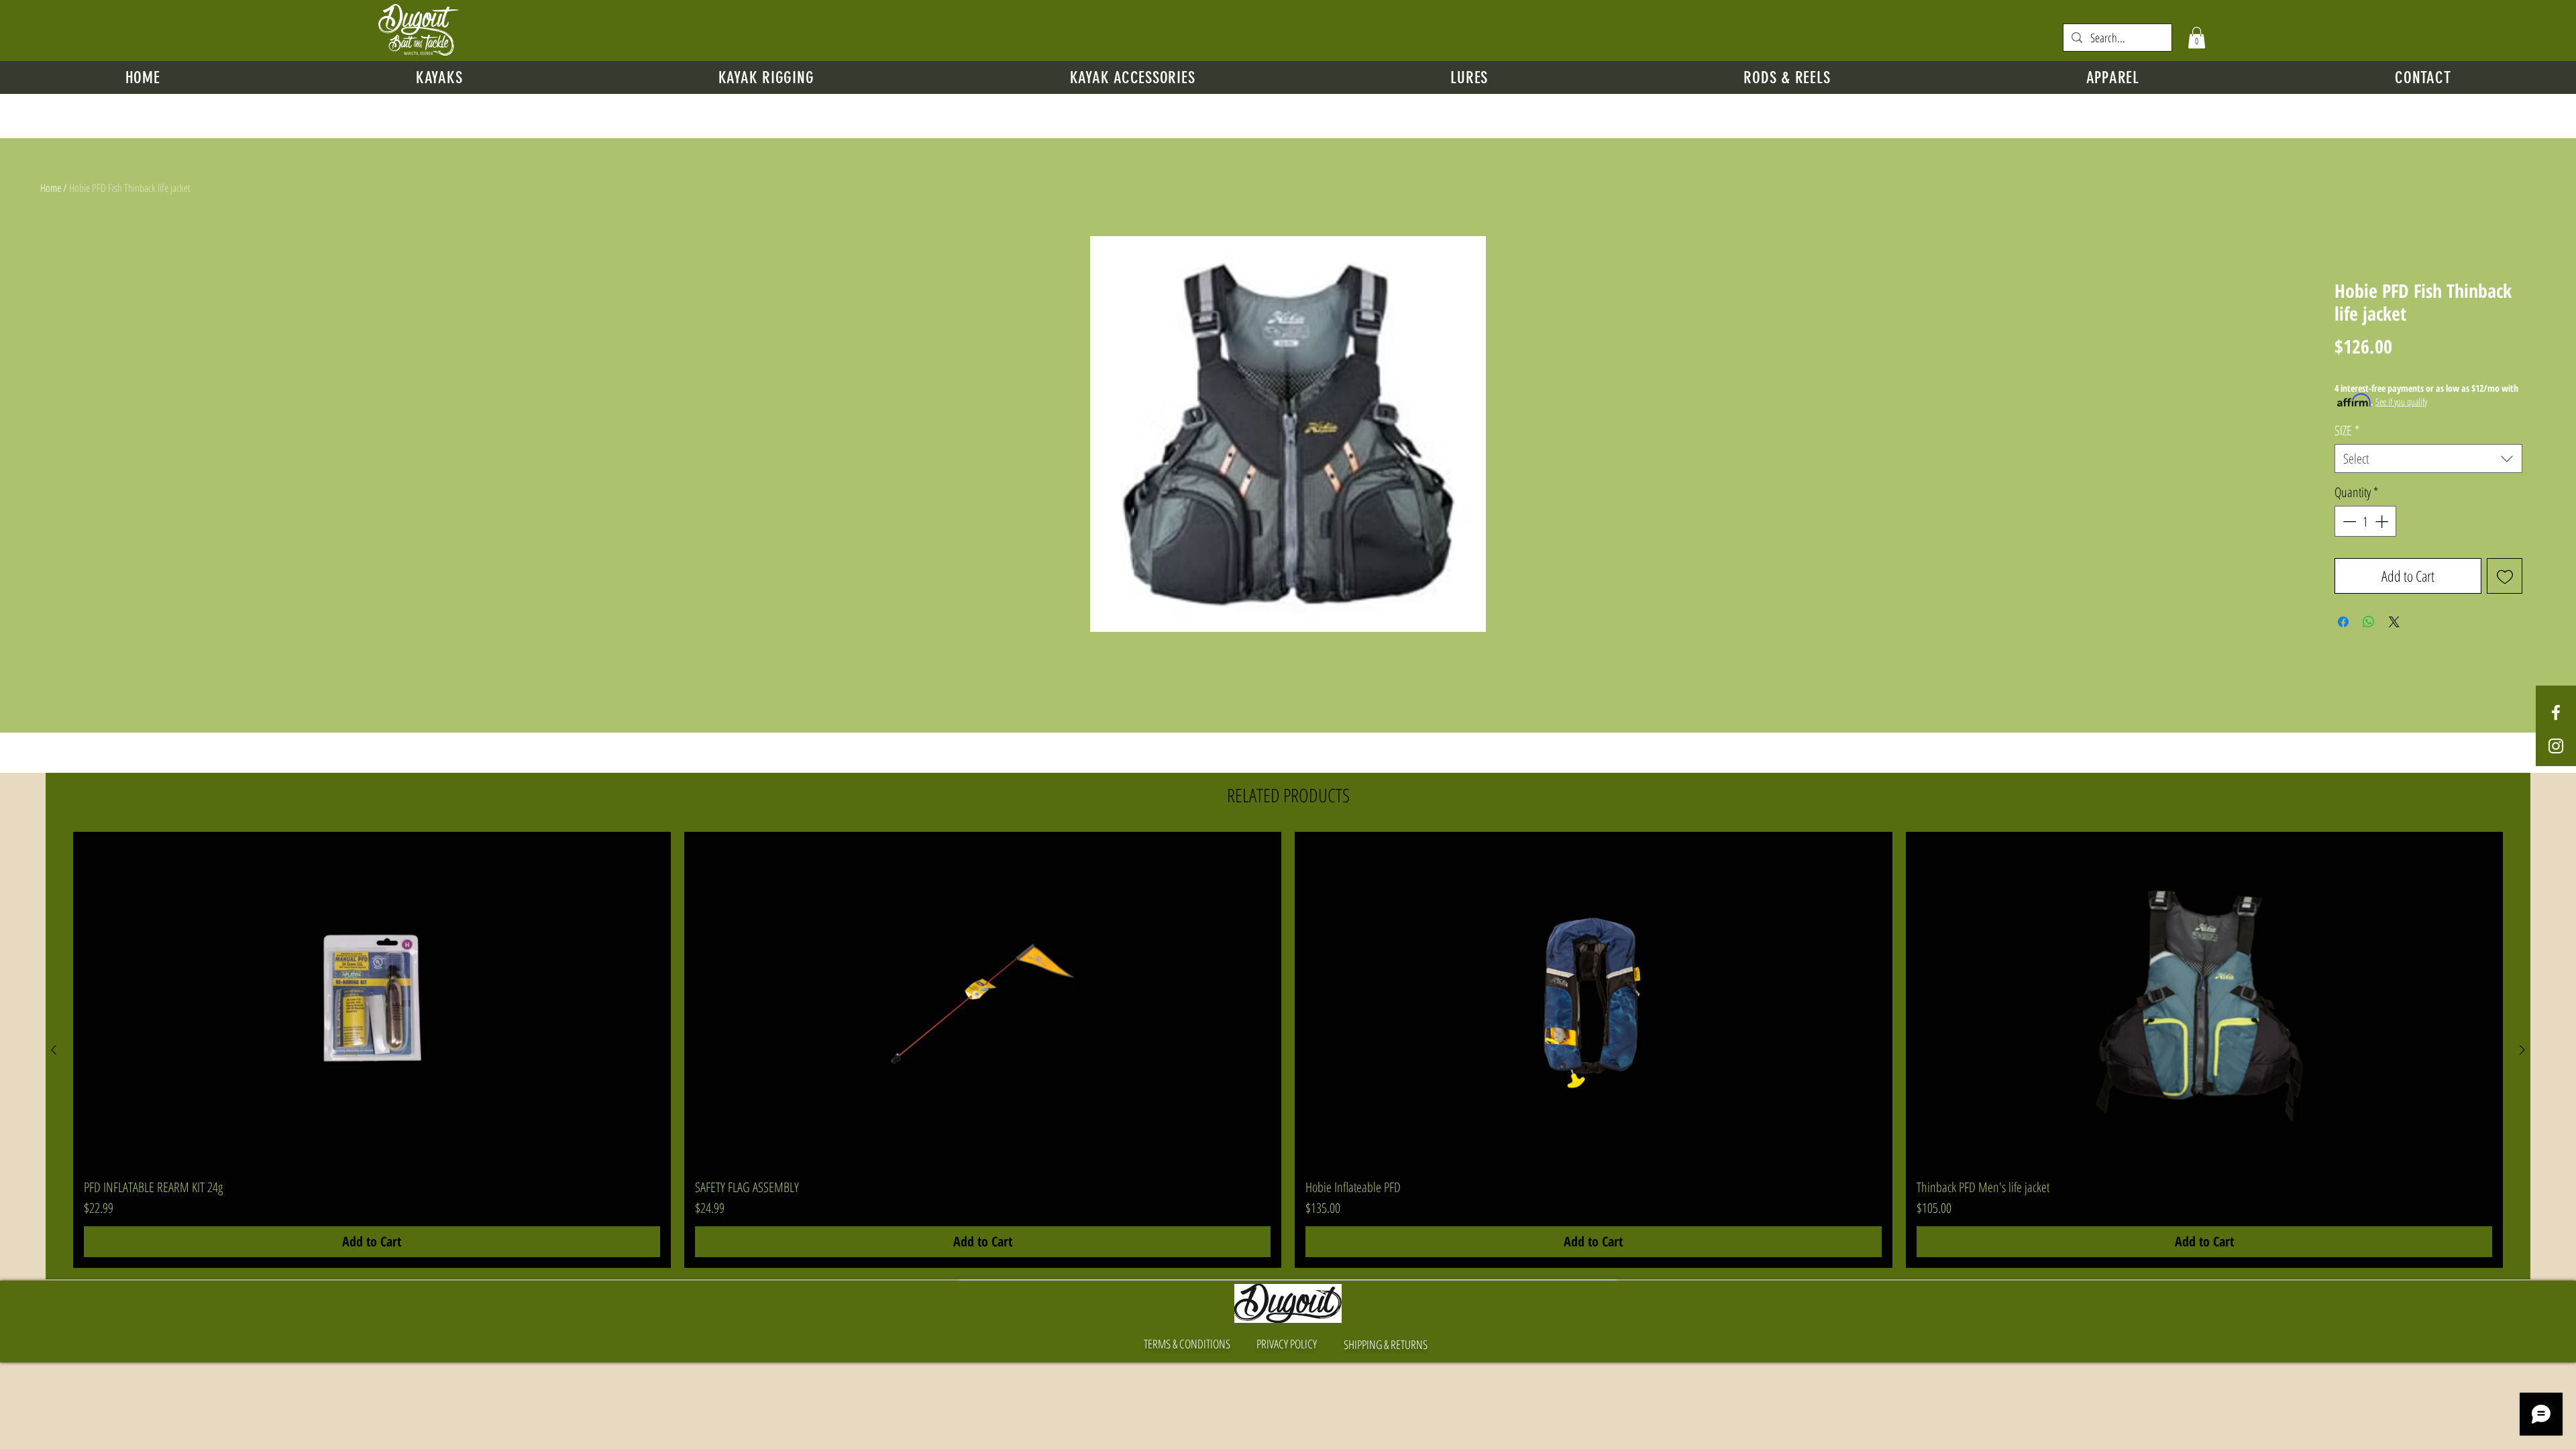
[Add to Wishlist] (2505, 576)
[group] (1288, 1050)
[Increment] (2383, 521)
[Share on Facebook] (2343, 622)
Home (51, 188)
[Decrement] (2348, 521)
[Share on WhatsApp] (2369, 622)
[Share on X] (2394, 622)
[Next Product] (2522, 1050)
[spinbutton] (2365, 521)
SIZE (2347, 430)
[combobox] (2428, 459)
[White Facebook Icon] (2556, 712)
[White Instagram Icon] (2556, 746)
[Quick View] (372, 1000)
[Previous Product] (54, 1050)
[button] (2197, 38)
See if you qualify (2401, 401)
